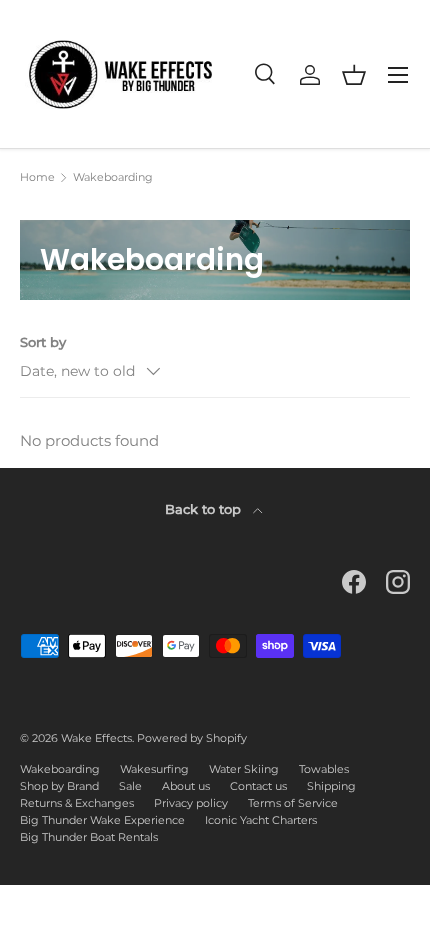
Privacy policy (191, 803)
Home (37, 177)
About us (186, 786)
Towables (324, 769)
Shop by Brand (59, 786)
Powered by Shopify (192, 738)
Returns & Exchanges (77, 803)
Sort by (43, 342)
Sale (130, 786)
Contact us (258, 786)
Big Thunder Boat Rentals (89, 837)
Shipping (331, 786)
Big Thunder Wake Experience (102, 820)
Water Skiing (244, 769)
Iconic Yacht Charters (261, 820)
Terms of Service (293, 803)
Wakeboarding (113, 177)
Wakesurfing (154, 769)
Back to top (205, 509)
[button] (354, 75)
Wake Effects (96, 738)
